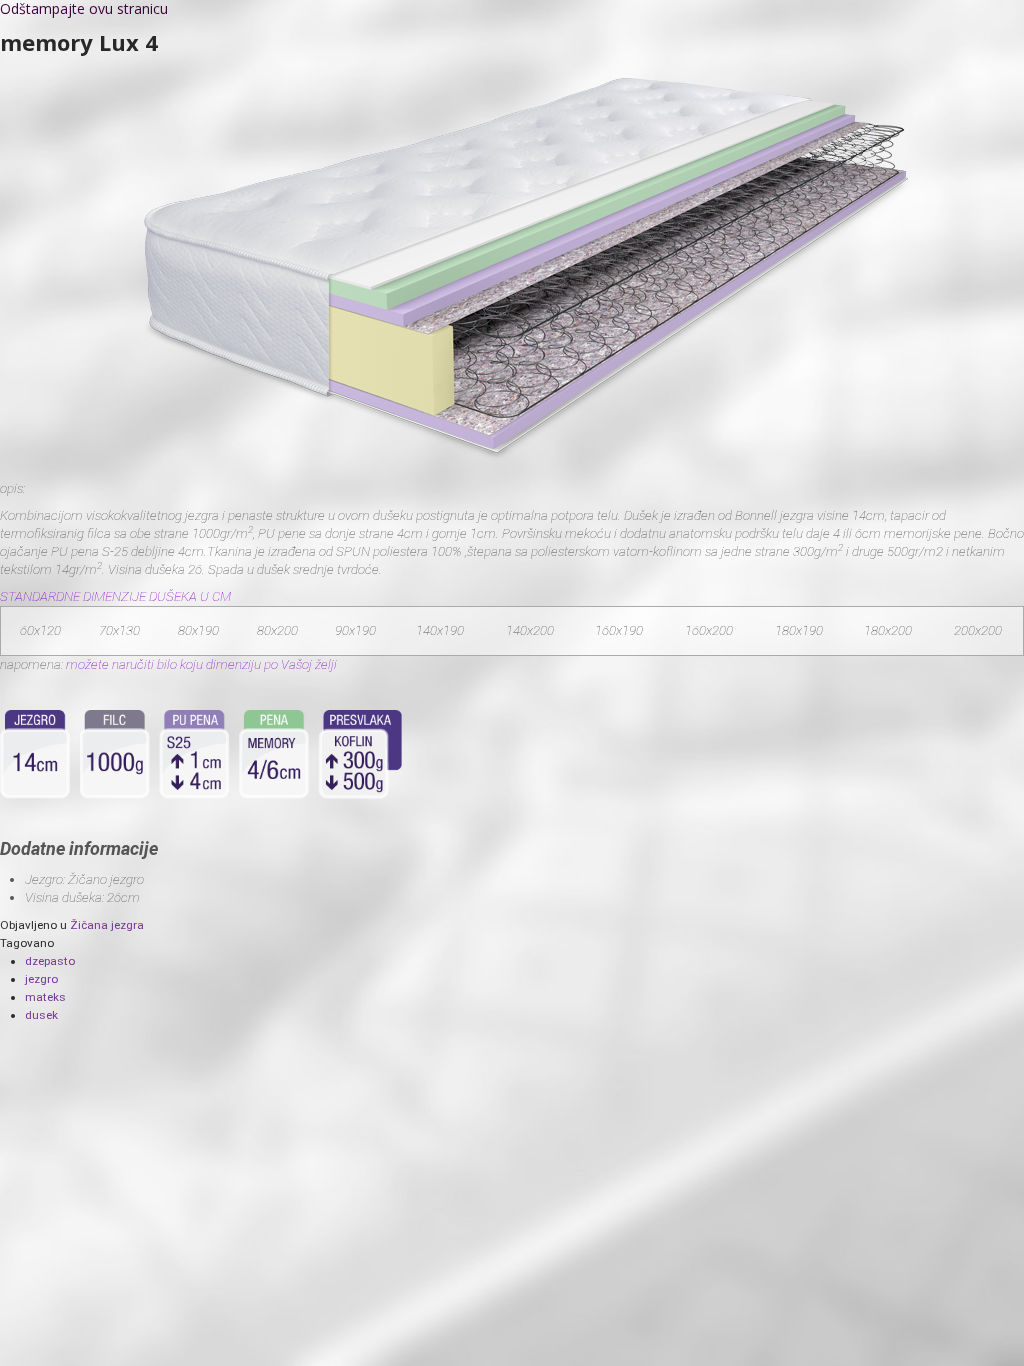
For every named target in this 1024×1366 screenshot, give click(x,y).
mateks (45, 997)
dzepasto (50, 961)
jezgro (41, 979)
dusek (41, 1015)
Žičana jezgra (107, 925)
